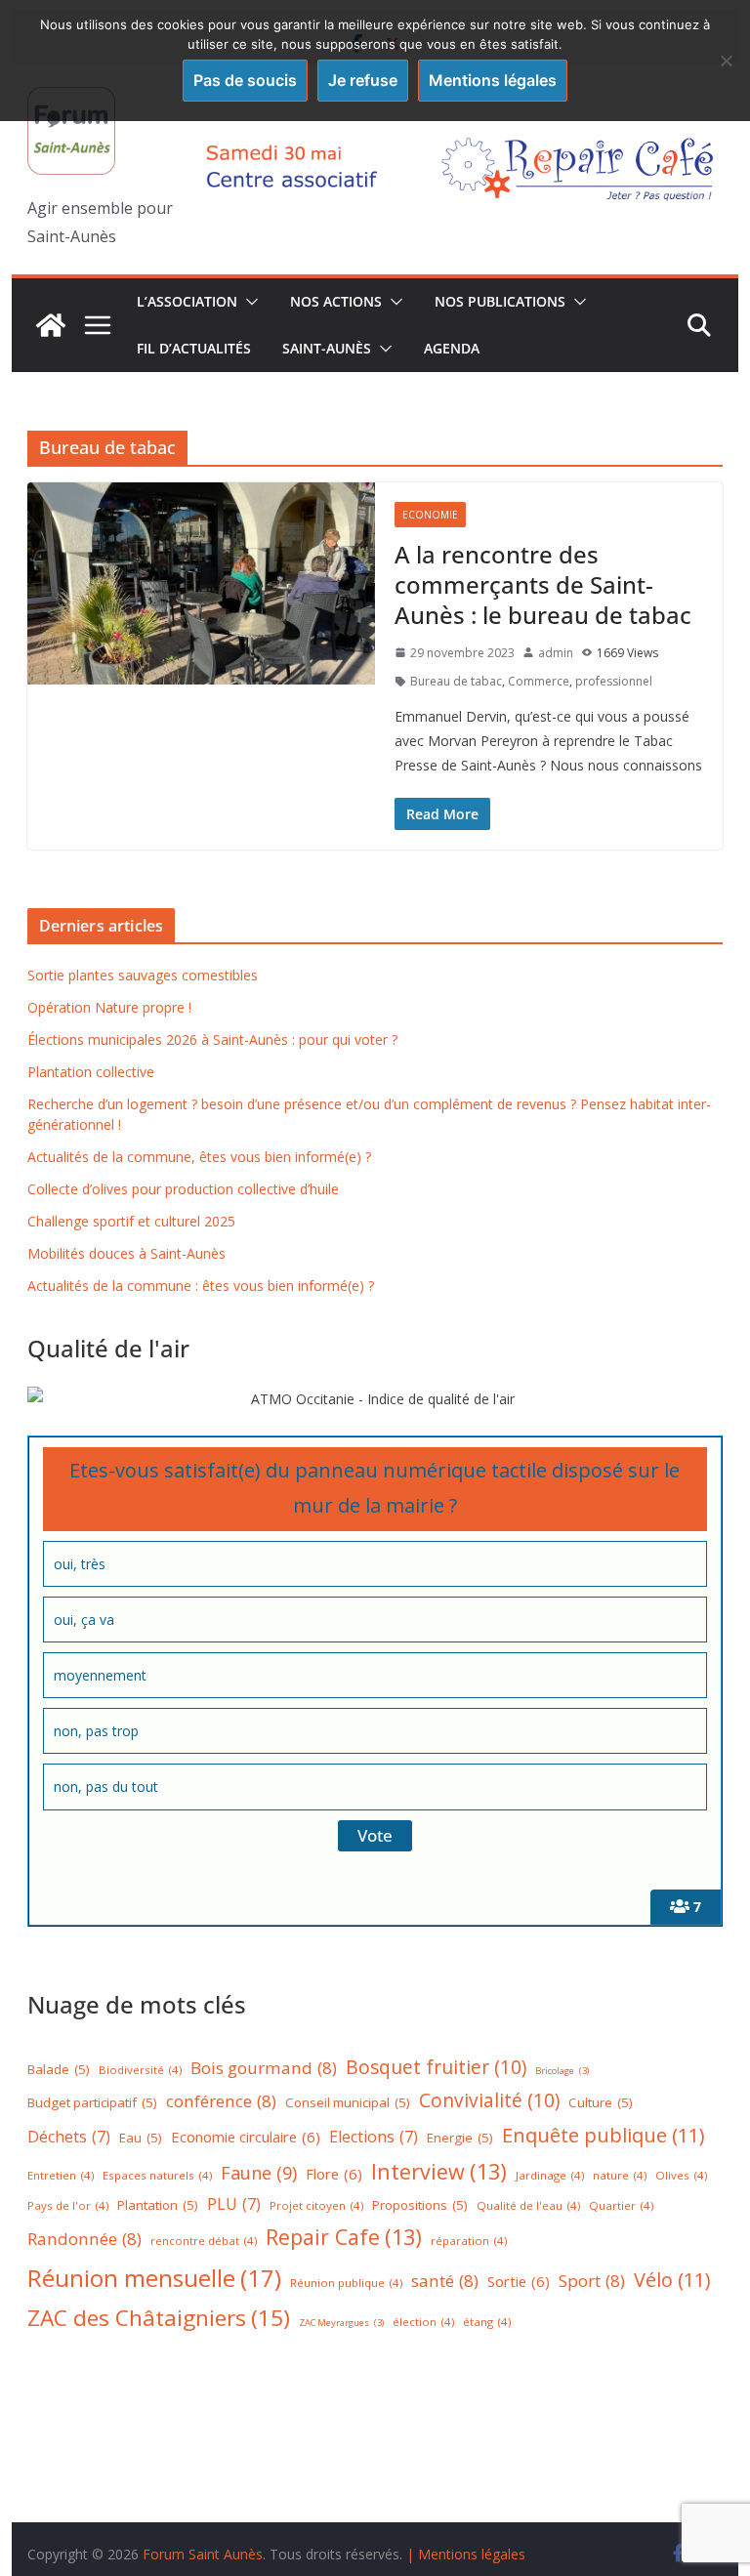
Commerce (539, 681)
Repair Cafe (344, 2237)
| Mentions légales (466, 2554)
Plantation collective (91, 1072)
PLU (234, 2204)
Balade (59, 2069)
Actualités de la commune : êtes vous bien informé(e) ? (201, 1286)
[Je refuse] (726, 61)
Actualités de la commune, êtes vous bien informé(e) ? (199, 1157)
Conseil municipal (348, 2102)
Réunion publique (346, 2283)
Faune (259, 2173)
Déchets (69, 2137)
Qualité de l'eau (528, 2205)
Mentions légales (493, 80)
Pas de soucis (245, 80)
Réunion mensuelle (154, 2278)
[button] (248, 302)
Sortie (519, 2281)
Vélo (672, 2280)
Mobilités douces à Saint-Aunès (126, 1253)
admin (556, 653)
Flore (334, 2174)
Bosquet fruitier (436, 2067)
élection (423, 2322)
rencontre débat (204, 2241)
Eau (141, 2138)
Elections (374, 2137)
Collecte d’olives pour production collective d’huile (183, 1189)
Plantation (158, 2205)
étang (487, 2322)
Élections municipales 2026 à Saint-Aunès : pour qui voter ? (212, 1039)
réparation (469, 2241)
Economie (430, 515)
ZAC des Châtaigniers (159, 2318)
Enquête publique (604, 2135)
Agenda (452, 348)
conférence (221, 2101)
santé (445, 2281)
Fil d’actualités (194, 348)
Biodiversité (140, 2070)
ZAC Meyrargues (341, 2323)
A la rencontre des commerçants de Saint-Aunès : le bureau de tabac (543, 584)
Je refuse (363, 80)
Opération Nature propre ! (109, 1007)
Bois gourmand (264, 2068)
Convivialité (489, 2100)
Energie (460, 2138)
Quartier (621, 2205)
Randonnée (84, 2239)
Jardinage (550, 2175)
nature (620, 2175)
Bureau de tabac (456, 681)
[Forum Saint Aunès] (51, 325)
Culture (601, 2102)
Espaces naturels (157, 2175)
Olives (681, 2175)
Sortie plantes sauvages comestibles (143, 975)
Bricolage (562, 2071)
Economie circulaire (246, 2137)
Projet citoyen (316, 2205)
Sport (592, 2281)
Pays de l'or (68, 2205)
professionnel (614, 681)
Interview (439, 2171)
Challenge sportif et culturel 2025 (131, 1221)
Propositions (420, 2205)
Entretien (61, 2175)
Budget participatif (92, 2102)
